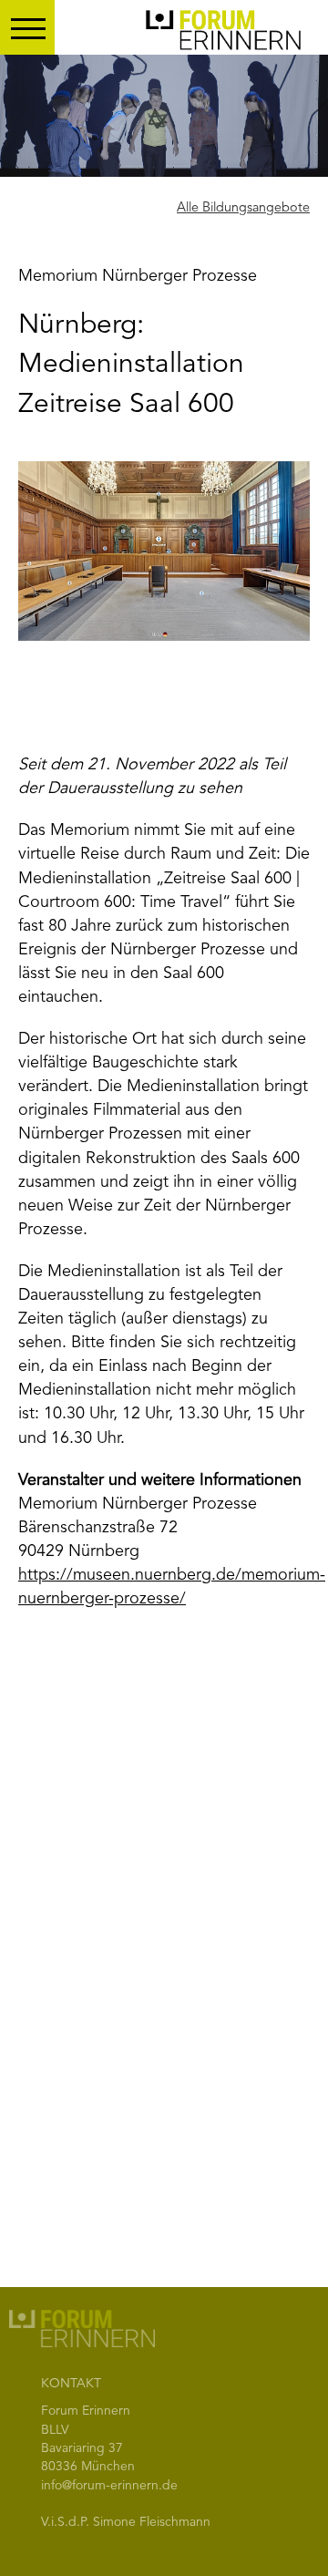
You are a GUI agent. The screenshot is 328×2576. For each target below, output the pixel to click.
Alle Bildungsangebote (243, 208)
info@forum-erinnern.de (109, 2486)
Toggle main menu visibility (27, 27)
